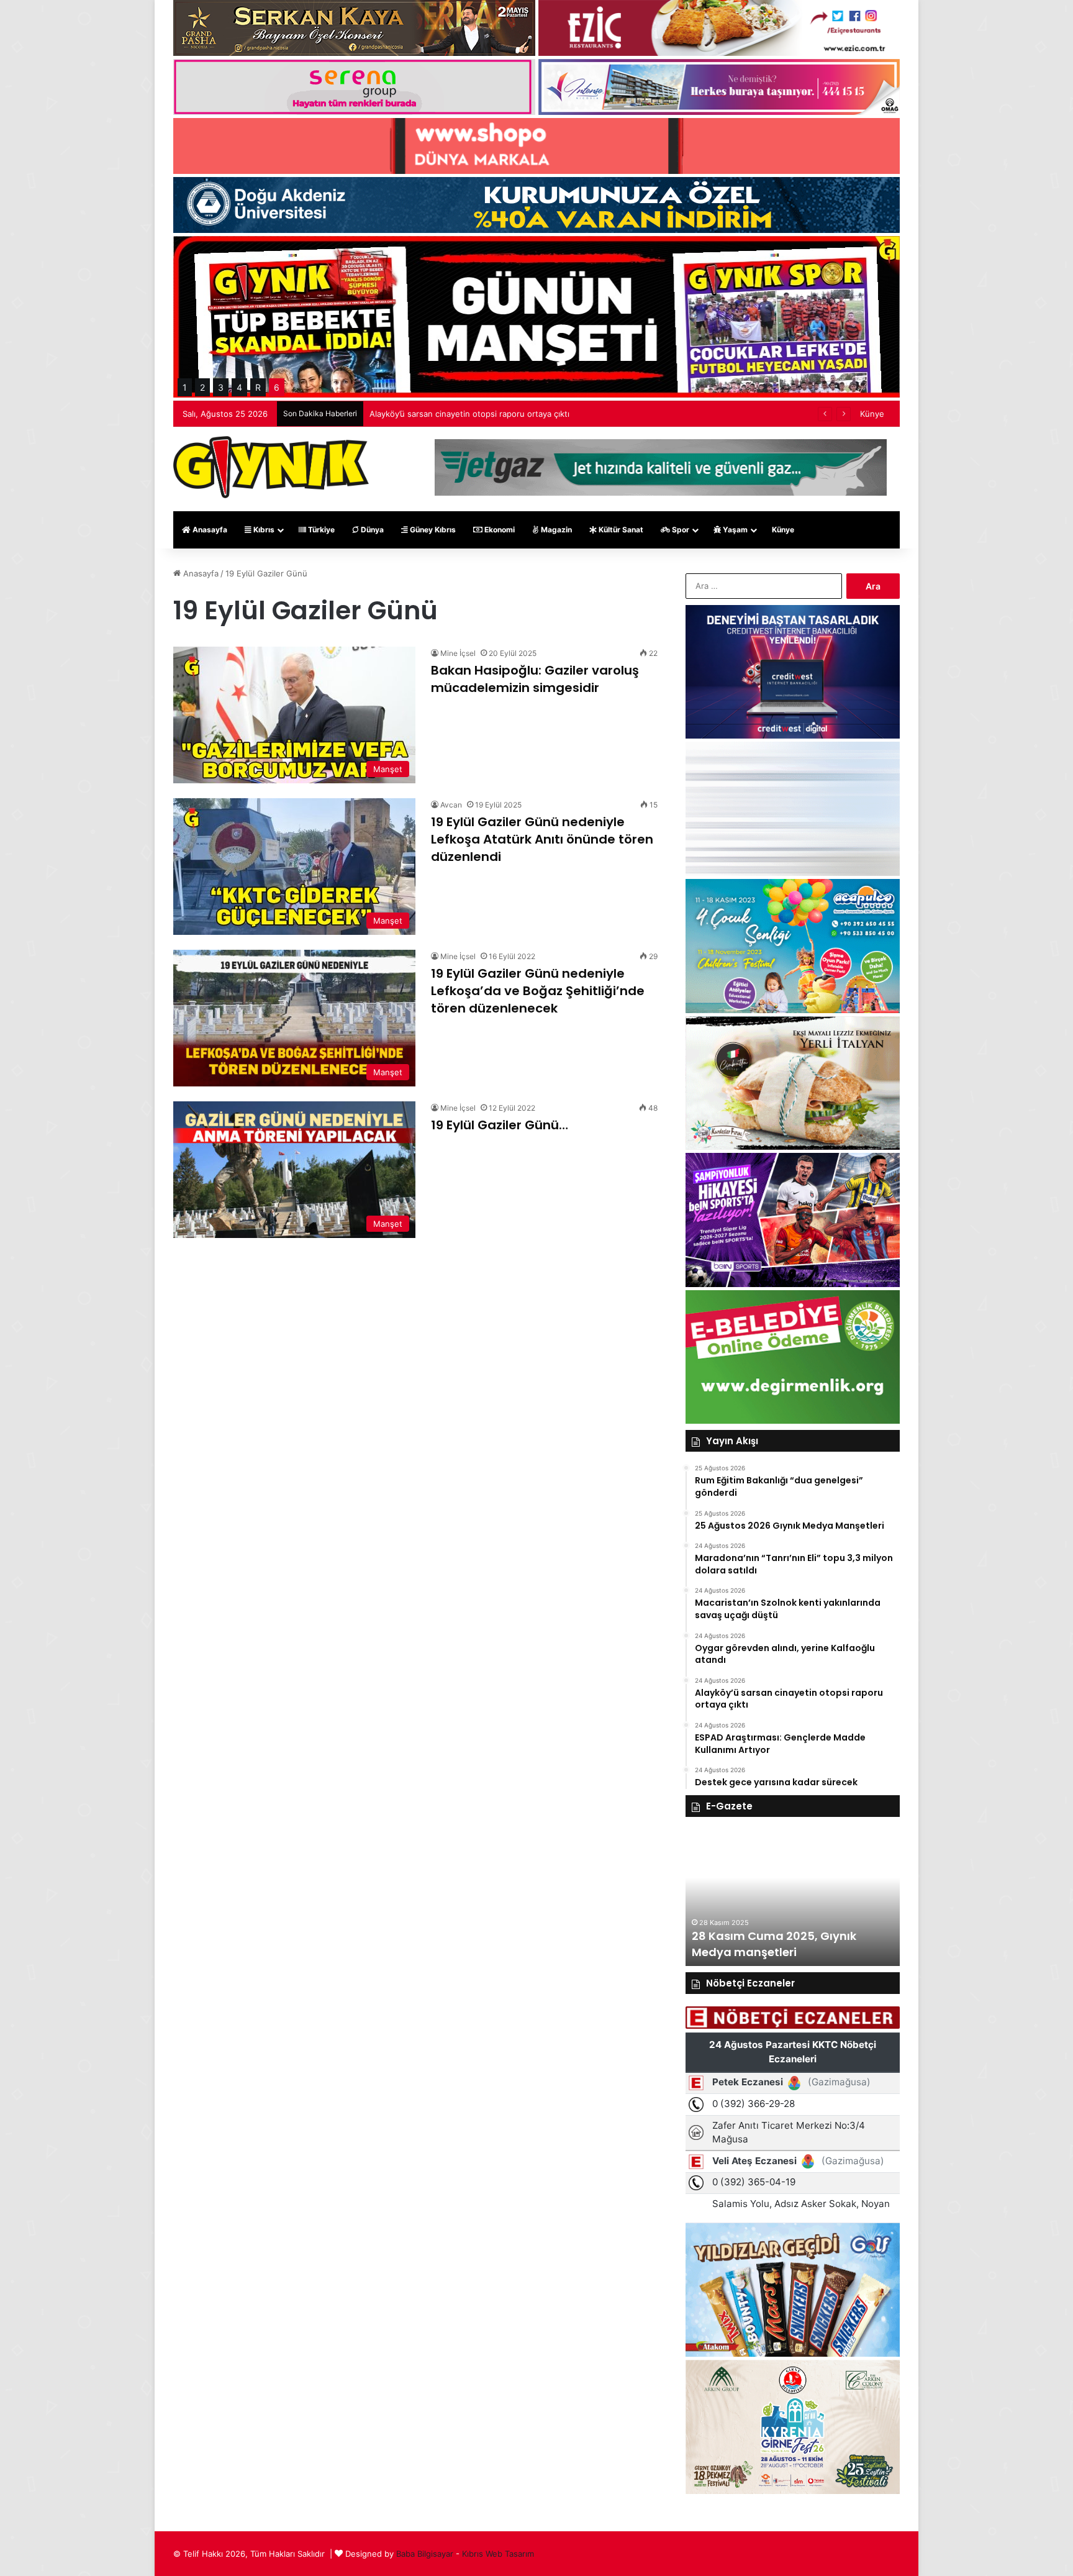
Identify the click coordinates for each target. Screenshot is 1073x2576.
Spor (680, 530)
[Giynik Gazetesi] (271, 467)
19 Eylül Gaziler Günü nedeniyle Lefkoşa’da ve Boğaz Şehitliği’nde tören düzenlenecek (538, 991)
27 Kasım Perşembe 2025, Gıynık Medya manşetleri (784, 1944)
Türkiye (320, 530)
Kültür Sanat (620, 530)
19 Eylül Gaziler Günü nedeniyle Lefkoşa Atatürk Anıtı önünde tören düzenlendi (542, 839)
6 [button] (277, 387)
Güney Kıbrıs (432, 530)
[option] (793, 1898)
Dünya (371, 530)
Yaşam (734, 530)
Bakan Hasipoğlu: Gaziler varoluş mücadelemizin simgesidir (535, 679)
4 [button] (239, 387)
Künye (872, 414)
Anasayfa (209, 530)
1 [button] (185, 387)
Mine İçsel (458, 653)
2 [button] (202, 387)
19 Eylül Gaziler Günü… (500, 1125)
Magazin (555, 530)
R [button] (258, 387)
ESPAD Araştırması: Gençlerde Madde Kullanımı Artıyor (474, 414)
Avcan (451, 805)
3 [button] (221, 387)
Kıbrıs (263, 530)
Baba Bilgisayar (425, 2554)
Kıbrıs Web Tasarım (498, 2554)
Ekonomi (499, 530)
